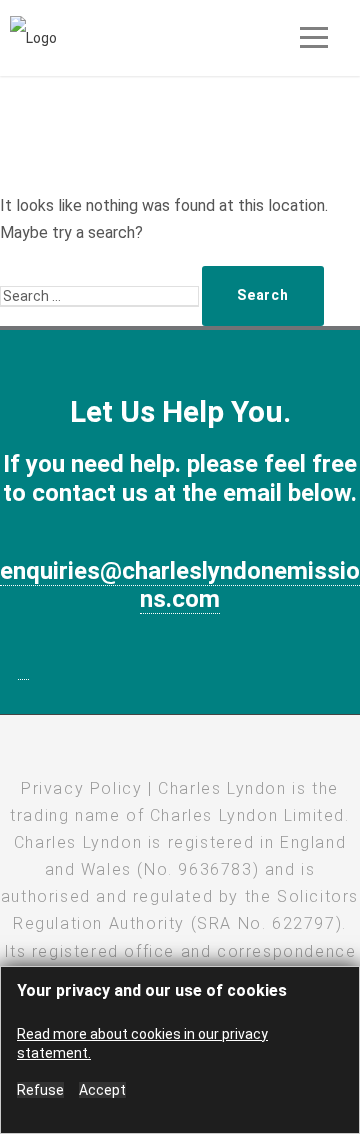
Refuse (40, 1090)
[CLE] (33, 37)
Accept (102, 1090)
